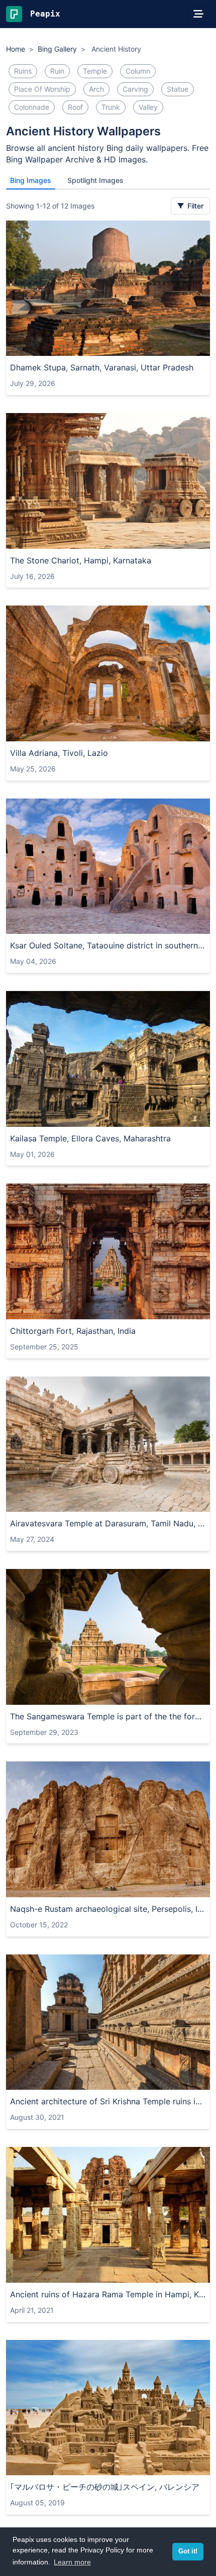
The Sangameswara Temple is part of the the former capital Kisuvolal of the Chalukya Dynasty (108, 1716)
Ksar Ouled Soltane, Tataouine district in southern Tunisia (108, 945)
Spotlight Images (95, 180)
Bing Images (31, 180)
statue (178, 89)
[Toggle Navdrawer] (198, 14)
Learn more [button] (72, 2562)
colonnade (32, 107)
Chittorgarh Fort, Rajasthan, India (73, 1331)
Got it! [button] (188, 2551)
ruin (57, 71)
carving (135, 89)
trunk (111, 107)
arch (96, 89)
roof (75, 107)
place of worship (42, 89)
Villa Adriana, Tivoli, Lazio (59, 753)
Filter (194, 206)
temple (95, 71)
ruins (23, 71)
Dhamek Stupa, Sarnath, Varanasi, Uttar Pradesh (102, 367)
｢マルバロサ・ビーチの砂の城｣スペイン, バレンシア (105, 2487)
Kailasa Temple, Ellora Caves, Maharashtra (90, 1138)
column (138, 71)
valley (148, 107)
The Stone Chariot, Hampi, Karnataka (81, 560)
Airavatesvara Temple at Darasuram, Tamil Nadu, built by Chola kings (108, 1523)
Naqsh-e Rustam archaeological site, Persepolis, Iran (108, 1909)
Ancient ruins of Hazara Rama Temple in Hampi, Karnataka (108, 2294)
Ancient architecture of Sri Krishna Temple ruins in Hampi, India (108, 2101)
